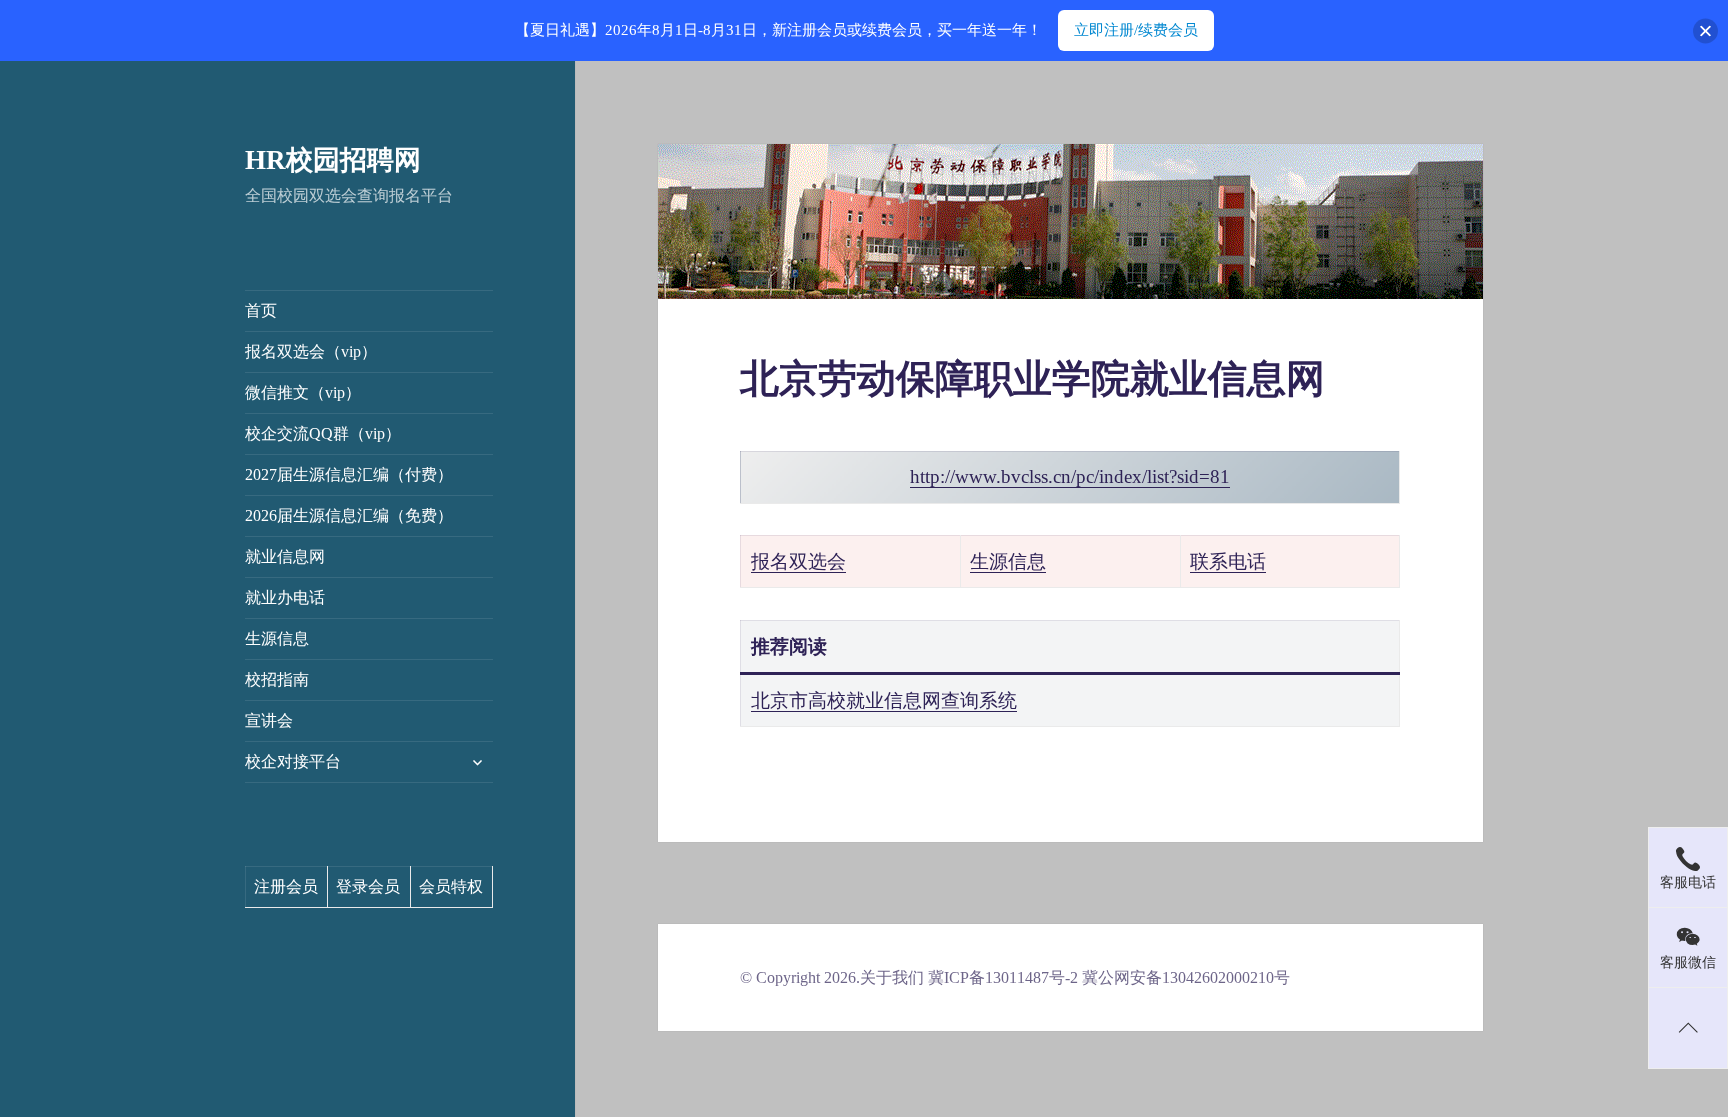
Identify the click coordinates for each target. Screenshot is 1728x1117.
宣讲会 (269, 720)
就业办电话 (285, 597)
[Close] (1705, 30)
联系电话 (1228, 561)
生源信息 (277, 638)
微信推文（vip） (303, 392)
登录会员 (368, 886)
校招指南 (277, 679)
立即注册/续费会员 (1136, 30)
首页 (261, 310)
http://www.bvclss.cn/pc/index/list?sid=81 (1070, 476)
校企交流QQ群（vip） (323, 433)
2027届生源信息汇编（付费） (349, 474)
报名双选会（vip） (311, 351)
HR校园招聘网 (333, 160)
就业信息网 (285, 556)
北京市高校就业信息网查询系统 (884, 700)
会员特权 (451, 886)
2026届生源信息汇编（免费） (349, 515)
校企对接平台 (293, 761)
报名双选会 (798, 561)
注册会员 (286, 886)
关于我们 (892, 977)
